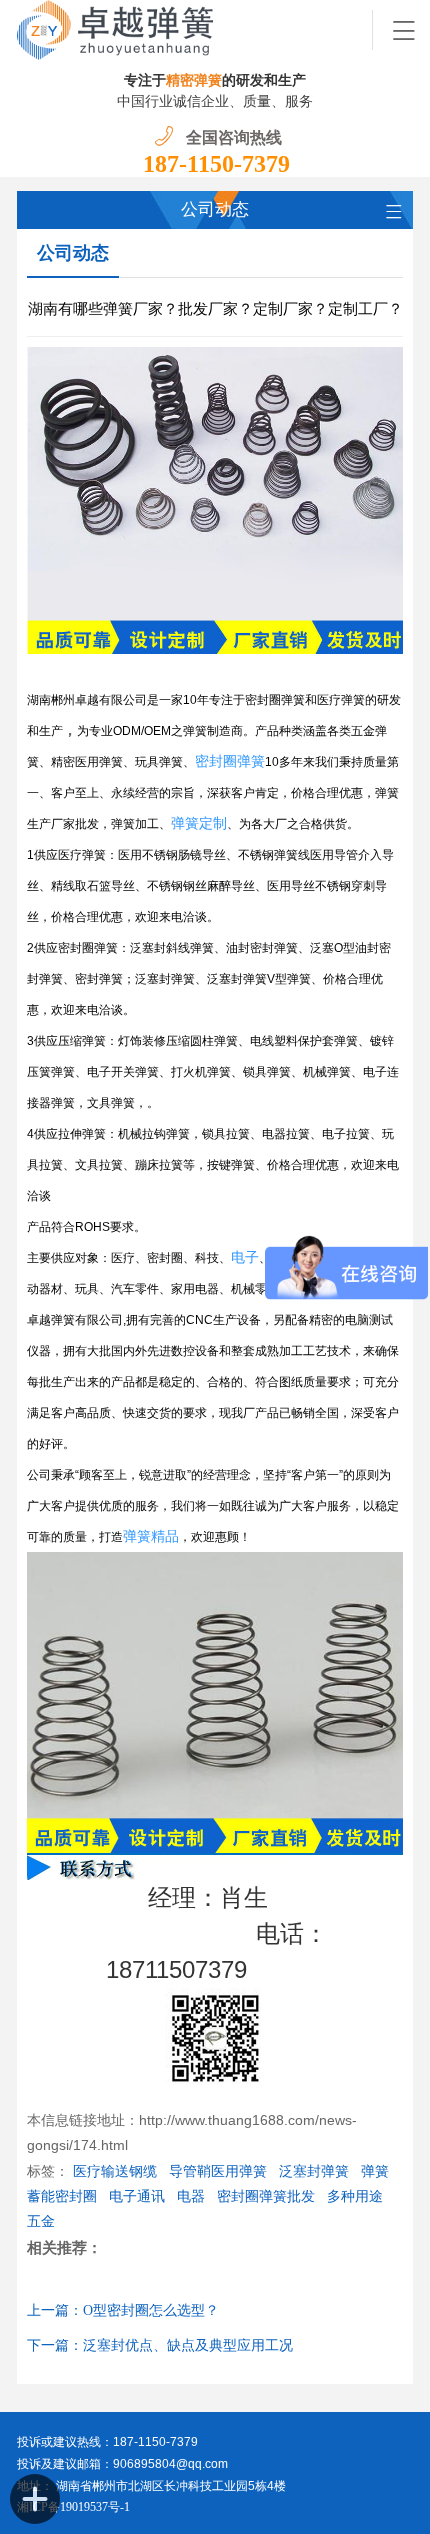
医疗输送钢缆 (115, 2171)
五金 (41, 2221)
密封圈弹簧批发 (266, 2196)
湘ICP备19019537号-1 (73, 2507)
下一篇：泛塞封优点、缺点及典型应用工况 (160, 2345)
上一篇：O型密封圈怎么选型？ (123, 2310)
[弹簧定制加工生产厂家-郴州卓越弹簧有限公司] (195, 30)
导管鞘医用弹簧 (218, 2171)
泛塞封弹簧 (314, 2171)
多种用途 (355, 2196)
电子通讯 (137, 2196)
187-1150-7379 (216, 164)
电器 (191, 2196)
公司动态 (73, 253)
